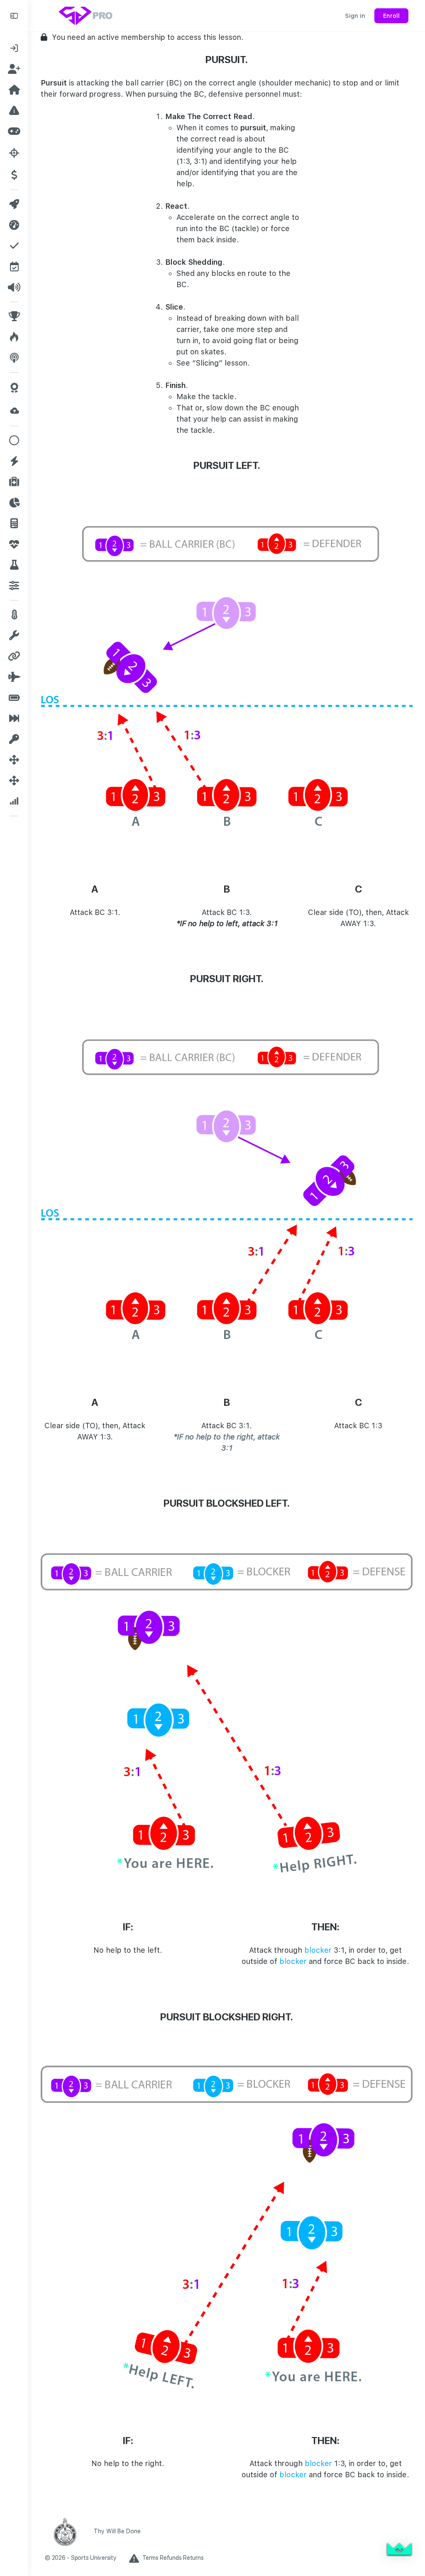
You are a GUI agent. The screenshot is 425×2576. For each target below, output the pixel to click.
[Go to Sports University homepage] (86, 15)
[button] (399, 2550)
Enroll (391, 16)
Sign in (355, 16)
